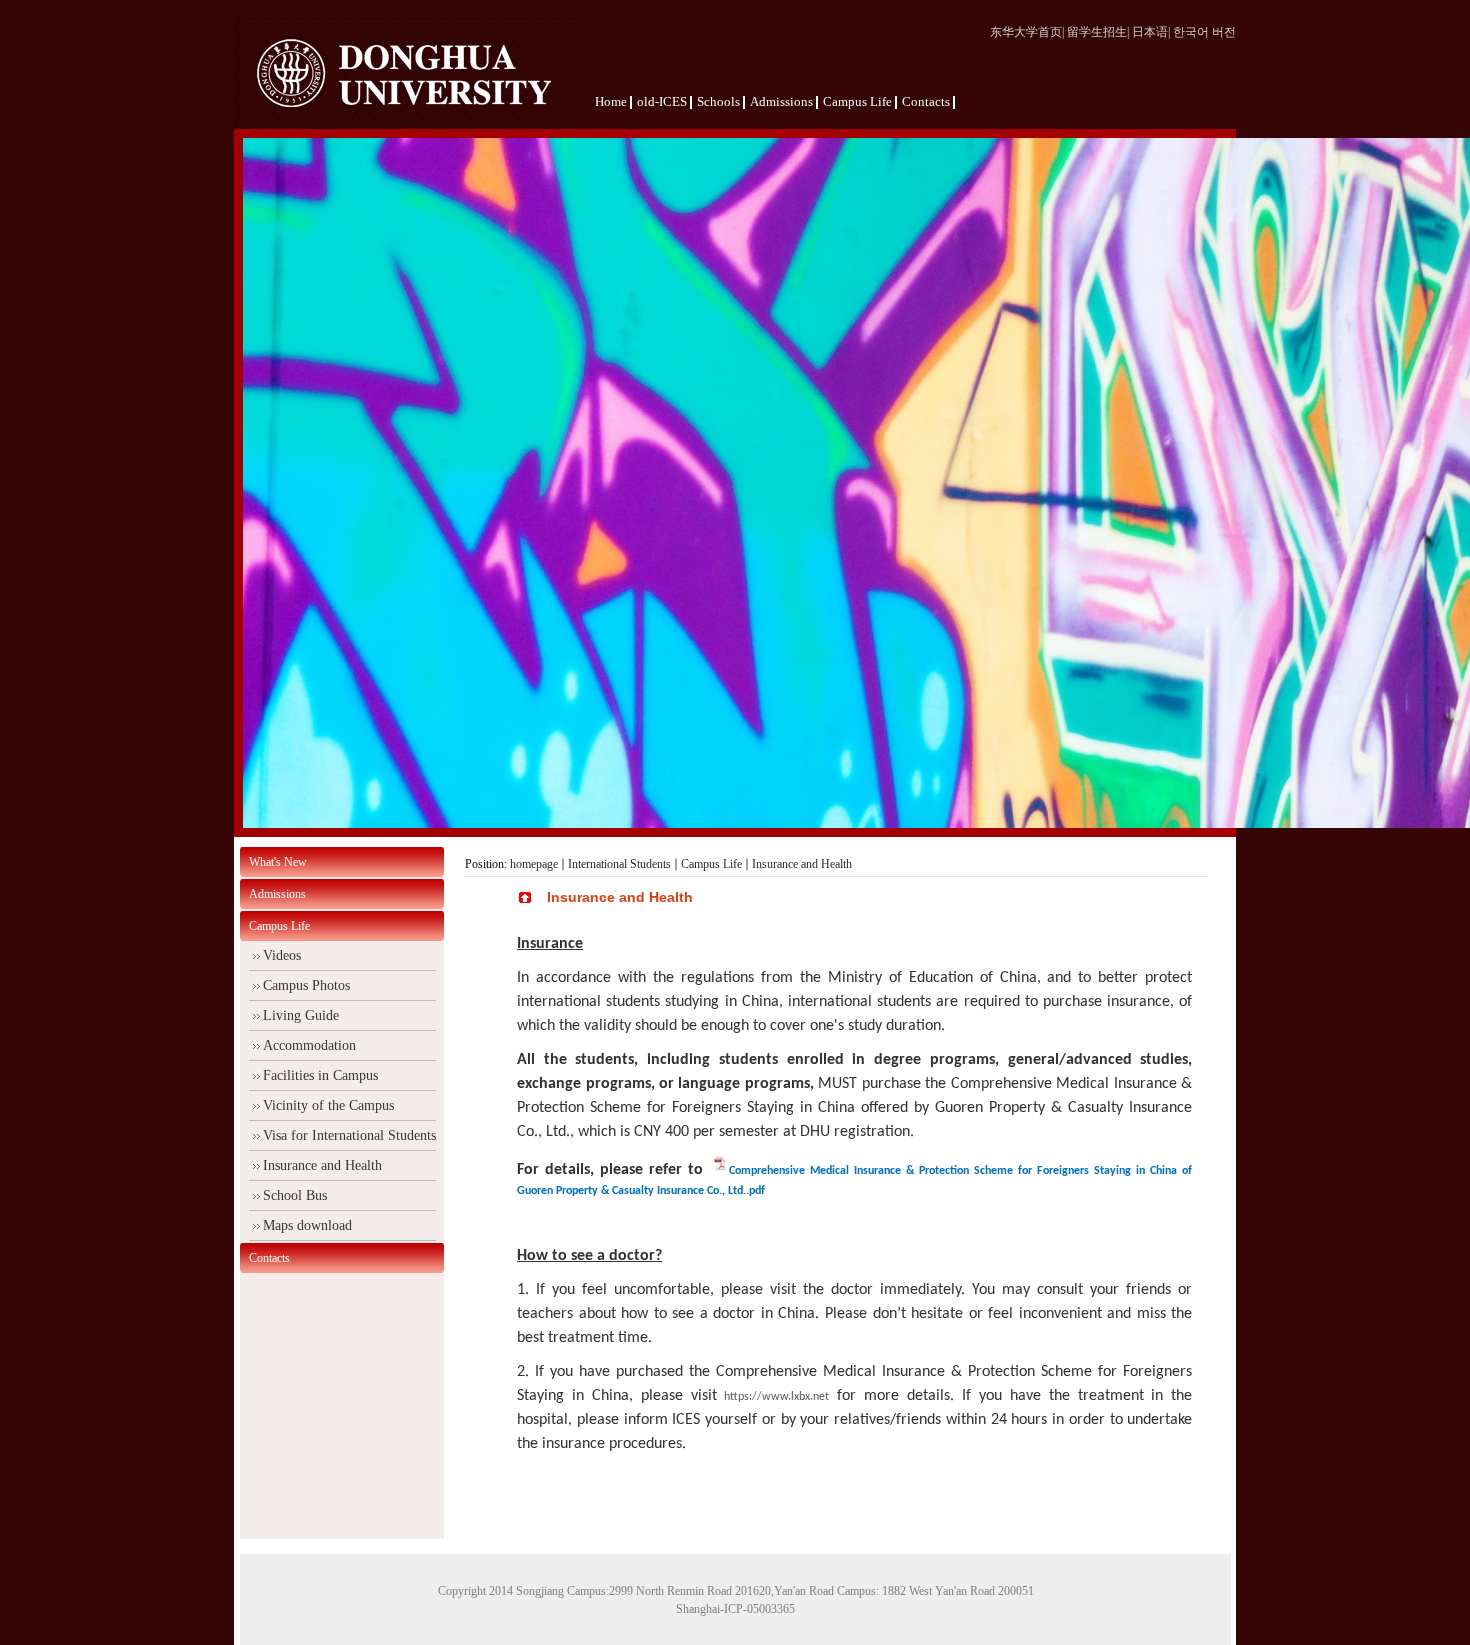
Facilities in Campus (320, 1075)
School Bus (295, 1195)
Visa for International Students (349, 1135)
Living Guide (301, 1015)
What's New (278, 862)
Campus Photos (306, 985)
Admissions (277, 894)
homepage (534, 864)
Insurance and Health (322, 1165)
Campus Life (279, 926)
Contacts (269, 1258)
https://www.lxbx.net (776, 1397)
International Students (619, 864)
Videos (282, 955)
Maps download (307, 1225)
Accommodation (309, 1045)
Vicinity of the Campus (328, 1105)
